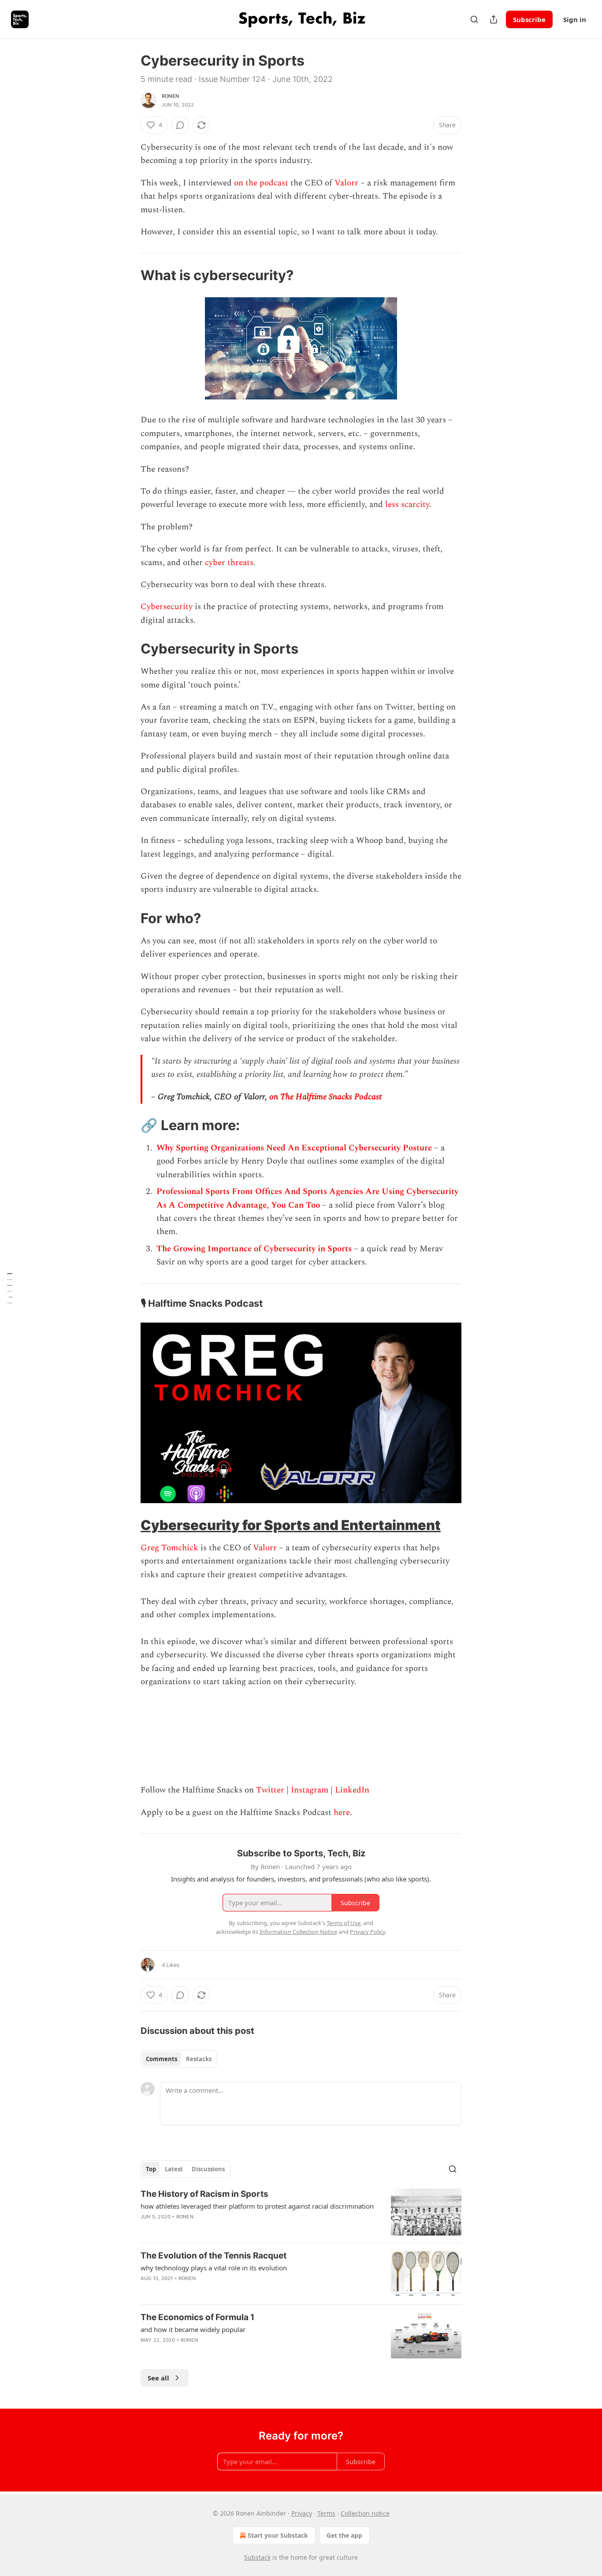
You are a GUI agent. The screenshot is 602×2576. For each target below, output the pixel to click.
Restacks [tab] (199, 2059)
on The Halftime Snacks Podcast (325, 1097)
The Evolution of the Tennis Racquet (214, 2256)
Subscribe (529, 19)
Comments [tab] (162, 2059)
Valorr (346, 183)
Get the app (344, 2535)
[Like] (146, 2290)
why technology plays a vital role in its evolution (214, 2268)
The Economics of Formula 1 (197, 2317)
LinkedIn (352, 1790)
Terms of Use (344, 1923)
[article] (301, 2212)
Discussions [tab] (208, 2169)
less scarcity (407, 504)
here (342, 1813)
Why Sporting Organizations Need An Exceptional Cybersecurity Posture (294, 1148)
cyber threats (229, 563)
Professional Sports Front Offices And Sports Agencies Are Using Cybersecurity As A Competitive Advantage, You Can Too (307, 1198)
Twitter (270, 1790)
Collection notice (365, 2513)
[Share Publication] (494, 19)
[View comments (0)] (180, 125)
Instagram (310, 1790)
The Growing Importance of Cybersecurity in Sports (255, 1249)
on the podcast (261, 183)
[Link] (128, 275)
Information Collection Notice (298, 1932)
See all (158, 2378)
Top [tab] (151, 2169)
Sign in (575, 19)
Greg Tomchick (169, 1548)
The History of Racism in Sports (204, 2194)
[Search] (474, 19)
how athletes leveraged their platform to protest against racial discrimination (257, 2206)
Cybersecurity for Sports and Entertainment (291, 1525)
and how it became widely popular (193, 2329)
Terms (326, 2513)
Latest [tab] (174, 2169)
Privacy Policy (368, 1932)
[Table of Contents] (10, 1288)
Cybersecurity (167, 607)
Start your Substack (278, 2535)
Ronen (170, 96)
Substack (257, 2557)
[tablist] (179, 2059)
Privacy (302, 2513)
